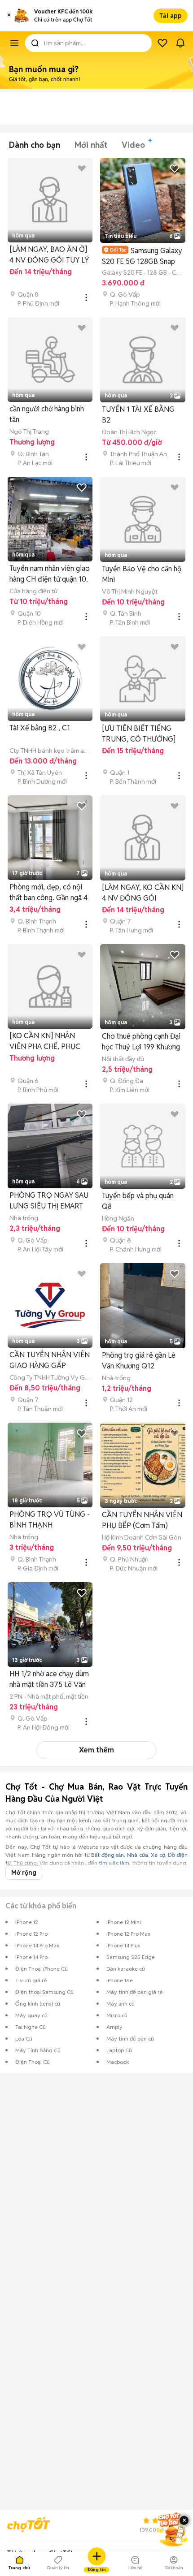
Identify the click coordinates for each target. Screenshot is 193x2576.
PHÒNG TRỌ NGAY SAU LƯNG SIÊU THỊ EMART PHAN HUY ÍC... (49, 1201)
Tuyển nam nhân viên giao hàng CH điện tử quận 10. (50, 574)
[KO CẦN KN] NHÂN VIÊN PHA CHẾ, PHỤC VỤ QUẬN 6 (45, 1042)
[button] (9, 16)
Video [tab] (133, 145)
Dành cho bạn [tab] (35, 145)
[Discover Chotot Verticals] (14, 43)
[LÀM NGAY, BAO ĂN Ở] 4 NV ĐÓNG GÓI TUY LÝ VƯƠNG (49, 255)
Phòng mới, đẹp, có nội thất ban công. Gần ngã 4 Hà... (48, 893)
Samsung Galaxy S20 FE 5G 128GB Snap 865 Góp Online (142, 256)
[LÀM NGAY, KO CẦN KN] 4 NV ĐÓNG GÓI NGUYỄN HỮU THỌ (143, 893)
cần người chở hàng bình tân (47, 414)
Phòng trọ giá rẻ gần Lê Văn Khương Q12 (139, 1361)
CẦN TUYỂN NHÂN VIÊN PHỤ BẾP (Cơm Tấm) (142, 1520)
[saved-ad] (162, 43)
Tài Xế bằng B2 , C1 (40, 728)
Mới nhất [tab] (91, 145)
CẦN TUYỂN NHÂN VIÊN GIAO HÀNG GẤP (50, 1360)
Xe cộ (158, 1855)
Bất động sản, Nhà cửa (119, 1855)
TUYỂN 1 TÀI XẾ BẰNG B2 (138, 415)
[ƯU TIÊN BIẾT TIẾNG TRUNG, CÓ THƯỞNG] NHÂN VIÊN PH (139, 734)
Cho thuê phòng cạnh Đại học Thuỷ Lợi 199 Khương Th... (141, 1042)
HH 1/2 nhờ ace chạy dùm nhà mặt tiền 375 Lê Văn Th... (49, 1680)
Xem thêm (96, 1750)
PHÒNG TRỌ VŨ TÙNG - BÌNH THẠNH (50, 1520)
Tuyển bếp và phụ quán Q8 (138, 1201)
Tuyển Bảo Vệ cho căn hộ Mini (142, 574)
